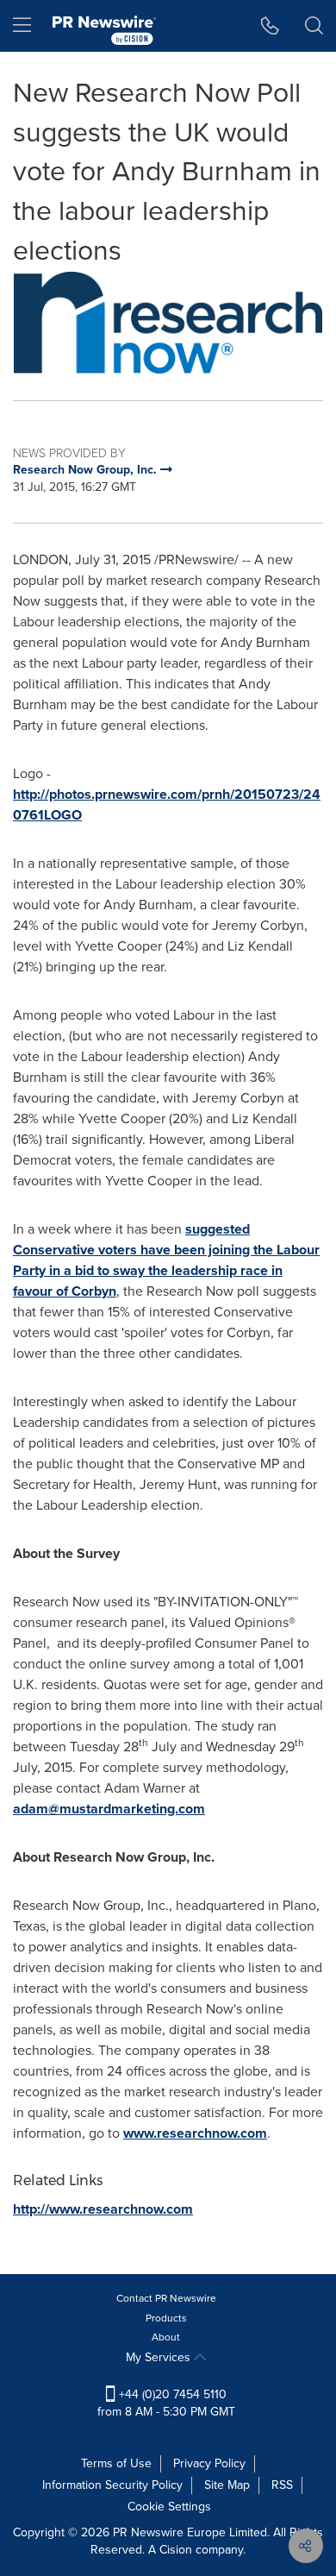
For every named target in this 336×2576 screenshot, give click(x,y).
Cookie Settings (169, 2507)
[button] (168, 323)
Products (166, 2318)
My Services (160, 2357)
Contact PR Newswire (166, 2298)
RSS (282, 2485)
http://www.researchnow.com (103, 2209)
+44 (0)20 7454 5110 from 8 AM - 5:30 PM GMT (166, 2403)
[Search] (314, 26)
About (166, 2337)
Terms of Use (116, 2463)
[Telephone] (270, 26)
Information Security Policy (112, 2485)
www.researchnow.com (195, 2133)
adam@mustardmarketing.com (109, 1809)
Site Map (227, 2485)
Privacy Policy (209, 2463)
